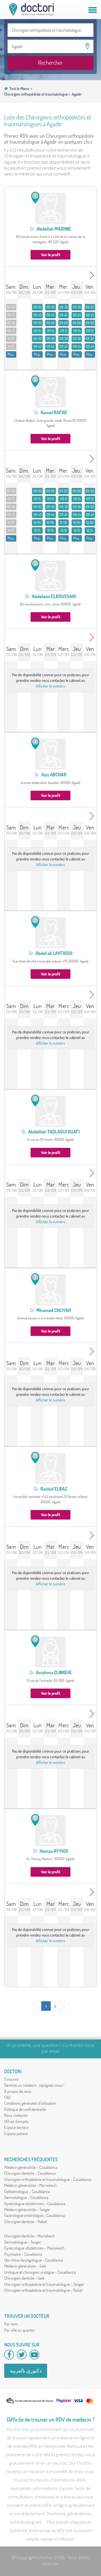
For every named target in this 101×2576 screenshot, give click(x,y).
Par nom (11, 2324)
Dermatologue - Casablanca (26, 2197)
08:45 (37, 315)
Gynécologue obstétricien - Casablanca (35, 2204)
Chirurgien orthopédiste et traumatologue (36, 94)
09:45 (11, 331)
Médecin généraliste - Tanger (27, 2209)
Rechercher (50, 63)
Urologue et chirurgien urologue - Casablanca (40, 2272)
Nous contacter (16, 2115)
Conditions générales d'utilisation (30, 2103)
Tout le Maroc (20, 89)
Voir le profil (50, 255)
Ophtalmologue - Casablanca (27, 2191)
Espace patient (16, 2134)
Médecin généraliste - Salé (25, 2266)
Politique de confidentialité (25, 2109)
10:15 (11, 346)
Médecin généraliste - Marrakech (30, 2185)
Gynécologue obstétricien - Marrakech (34, 2248)
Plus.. (11, 354)
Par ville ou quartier (20, 2330)
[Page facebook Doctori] (9, 2355)
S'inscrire (11, 2079)
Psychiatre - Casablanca (23, 2254)
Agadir (77, 94)
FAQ (7, 2097)
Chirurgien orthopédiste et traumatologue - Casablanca (48, 2179)
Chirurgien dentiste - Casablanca (30, 2173)
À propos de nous (18, 2091)
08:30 (37, 307)
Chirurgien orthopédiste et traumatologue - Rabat (43, 2290)
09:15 (11, 315)
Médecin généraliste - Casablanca (31, 2167)
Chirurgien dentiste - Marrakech (29, 2236)
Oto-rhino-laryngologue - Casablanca (34, 2260)
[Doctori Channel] (34, 2355)
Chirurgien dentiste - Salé (24, 2278)
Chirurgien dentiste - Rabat (26, 2222)
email (54, 2052)
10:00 (11, 339)
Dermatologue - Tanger (23, 2242)
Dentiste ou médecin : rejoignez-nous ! (34, 2085)
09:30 (11, 323)
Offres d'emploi (16, 2121)
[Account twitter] (22, 2355)
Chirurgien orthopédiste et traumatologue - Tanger (44, 2284)
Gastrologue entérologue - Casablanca (35, 2215)
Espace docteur (16, 2127)
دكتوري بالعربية (26, 2371)
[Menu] (93, 10)
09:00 (11, 307)
